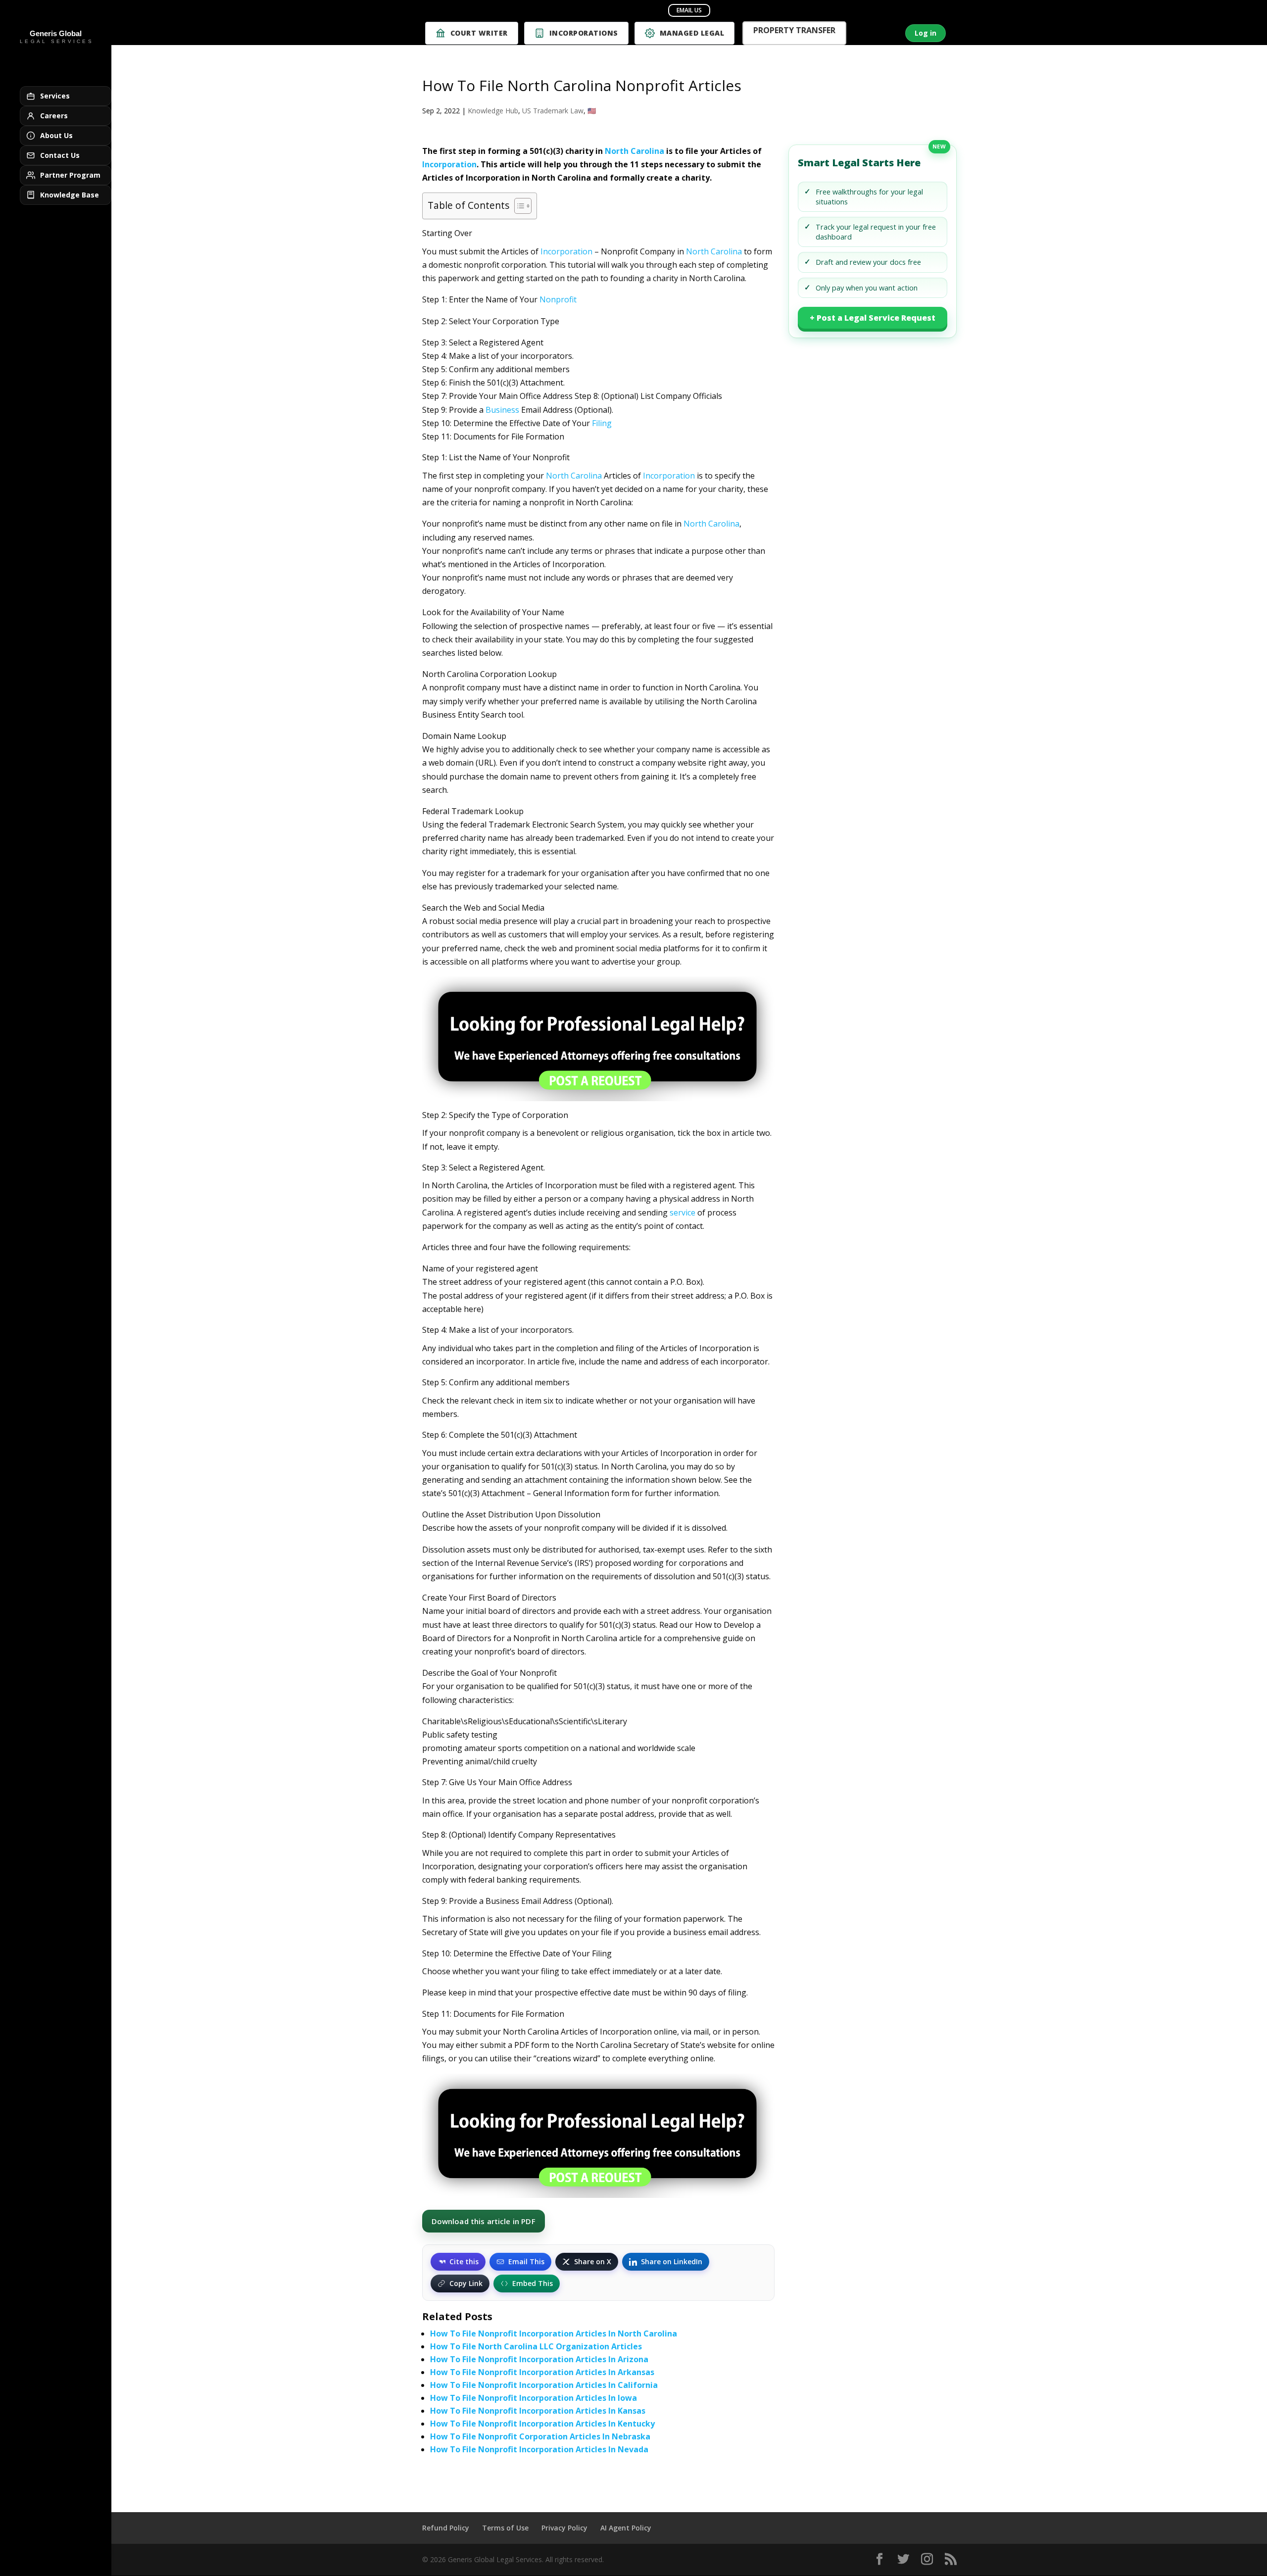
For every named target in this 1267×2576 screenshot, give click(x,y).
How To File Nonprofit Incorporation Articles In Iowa (534, 2398)
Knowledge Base (70, 195)
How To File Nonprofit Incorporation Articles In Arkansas (542, 2372)
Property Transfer (794, 31)
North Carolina (634, 151)
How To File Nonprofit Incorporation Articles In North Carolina (554, 2333)
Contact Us (60, 155)
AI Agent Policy (626, 2528)
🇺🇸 (592, 111)
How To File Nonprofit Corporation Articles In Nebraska (540, 2436)
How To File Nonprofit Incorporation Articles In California (544, 2385)
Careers (54, 116)
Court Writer (479, 33)
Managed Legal (692, 33)
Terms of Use (505, 2528)
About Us (56, 135)
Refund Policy (446, 2528)
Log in (926, 33)
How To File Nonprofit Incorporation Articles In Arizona (539, 2359)
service (682, 1213)
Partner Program (70, 175)
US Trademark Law (553, 111)
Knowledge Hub (493, 111)
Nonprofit (558, 299)
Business (502, 410)
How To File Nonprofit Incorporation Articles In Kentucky (542, 2424)
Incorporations (584, 33)
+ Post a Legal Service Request (873, 318)
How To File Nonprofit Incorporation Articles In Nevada (539, 2449)
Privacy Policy (564, 2528)
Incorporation (449, 164)
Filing (602, 423)
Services (55, 96)
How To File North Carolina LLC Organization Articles (536, 2346)
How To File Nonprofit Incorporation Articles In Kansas (538, 2411)
